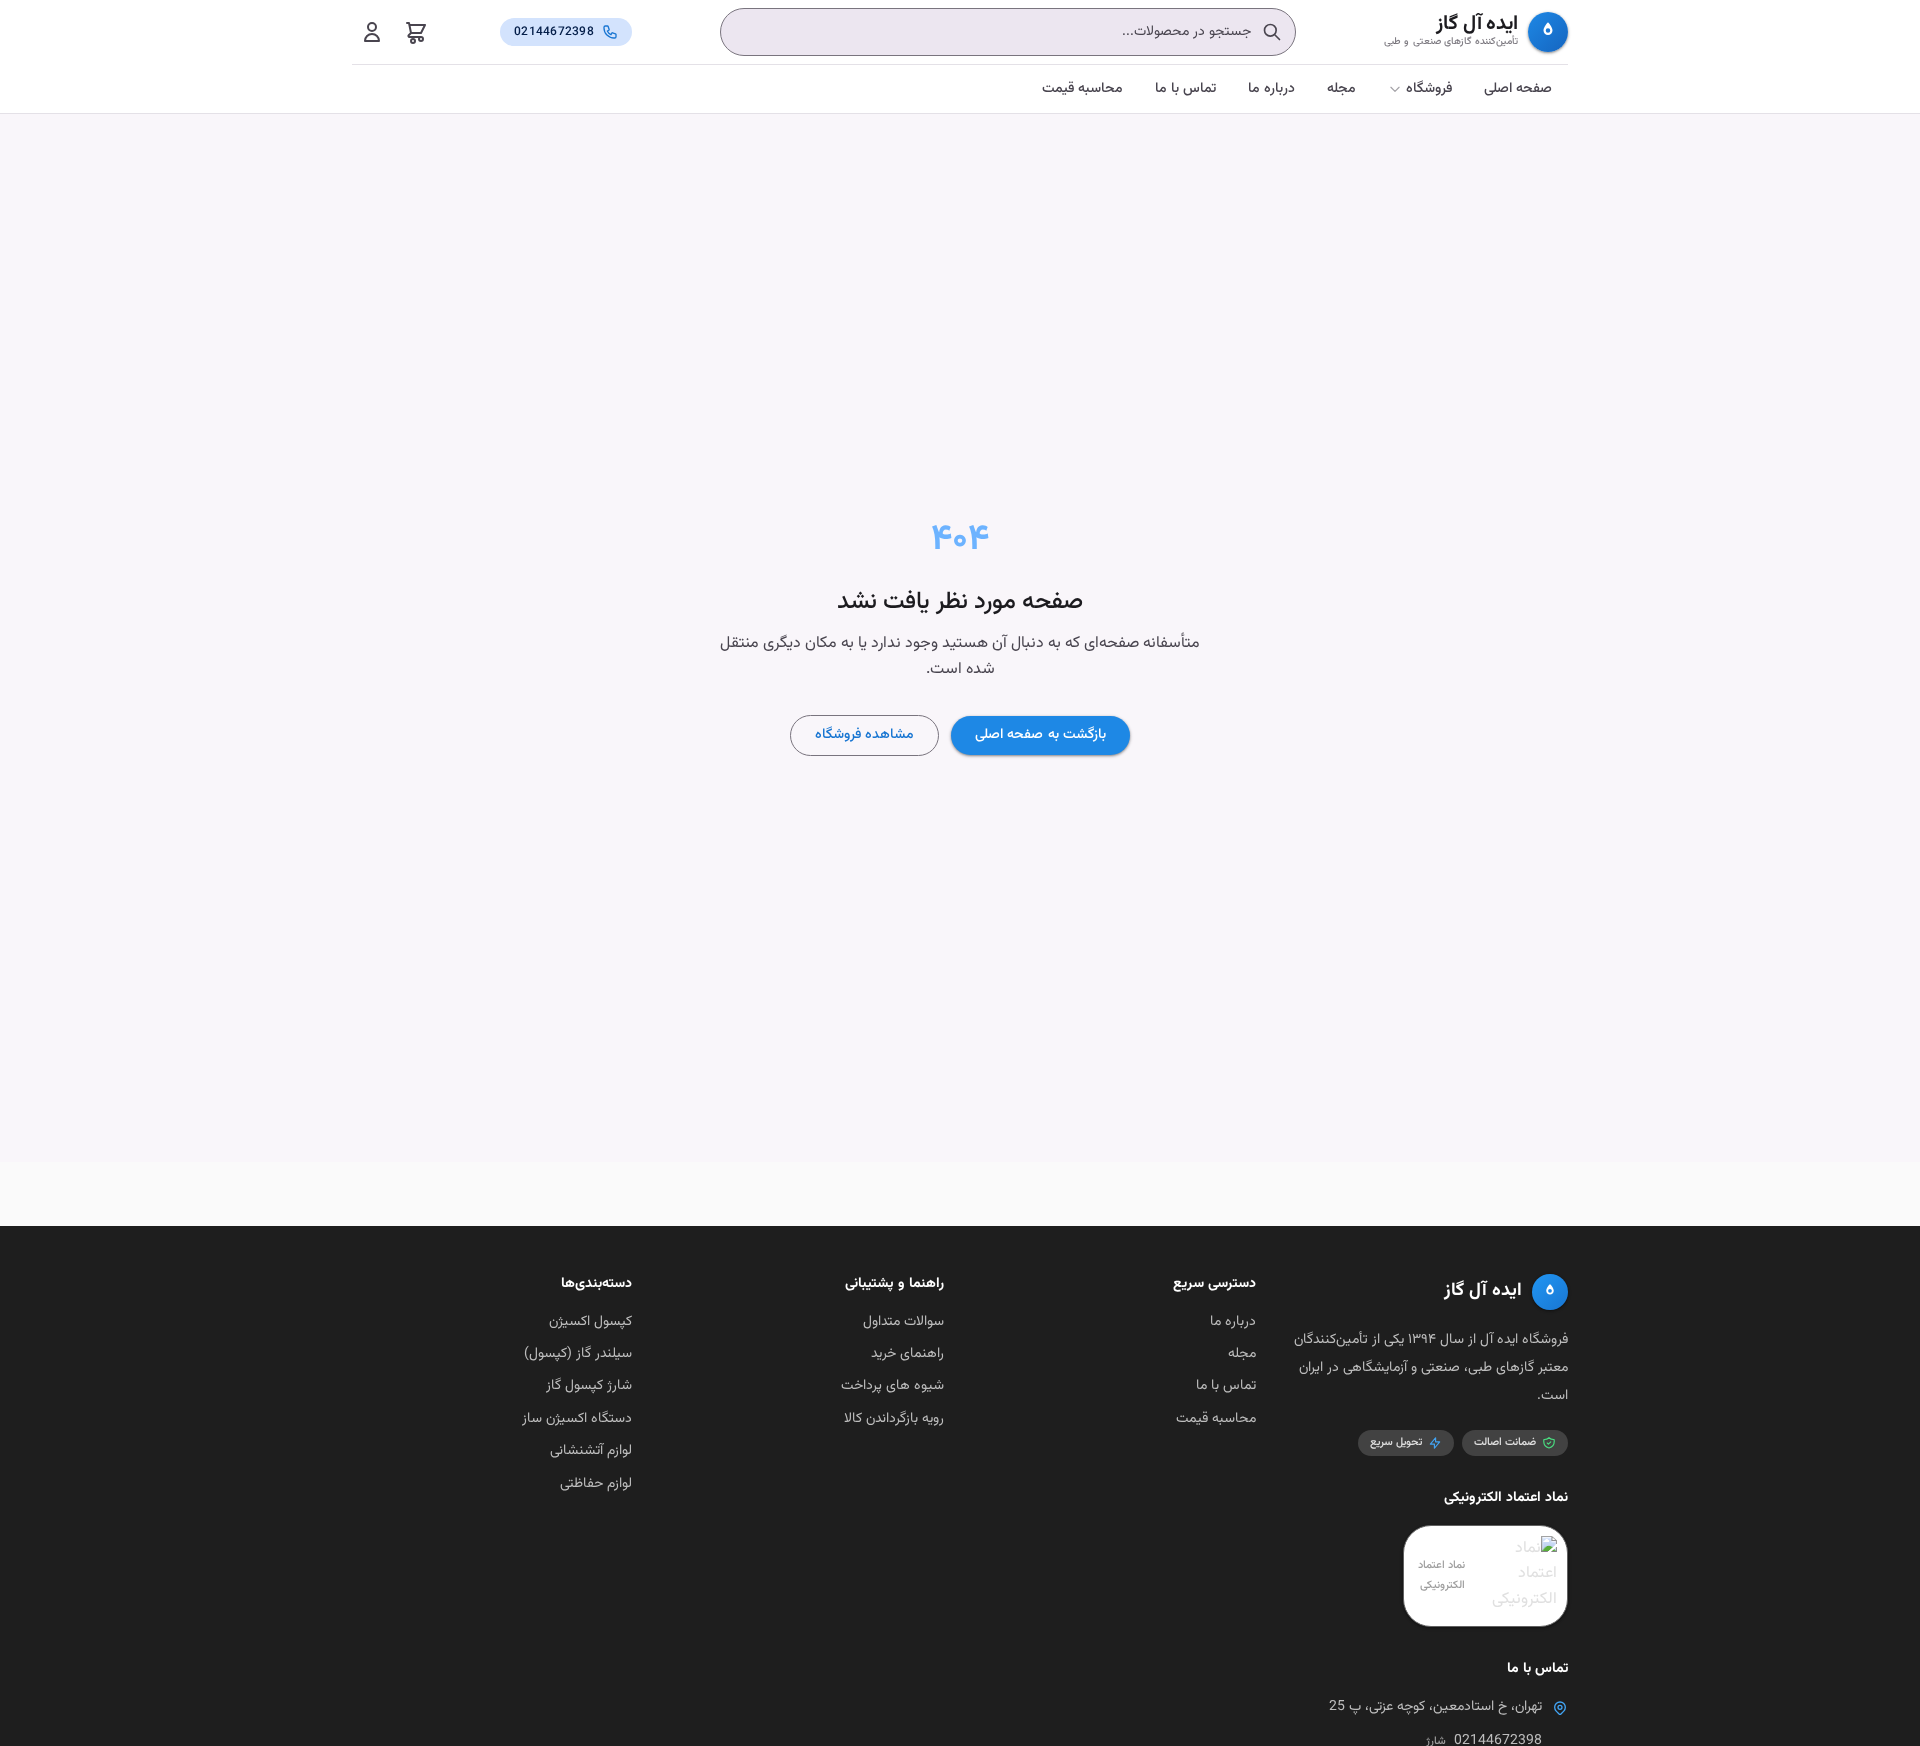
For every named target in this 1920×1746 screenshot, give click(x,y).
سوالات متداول (903, 1322)
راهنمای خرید (907, 1354)
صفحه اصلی (1518, 89)
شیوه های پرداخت (892, 1386)
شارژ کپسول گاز (589, 1386)
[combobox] (1008, 32)
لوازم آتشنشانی (591, 1451)
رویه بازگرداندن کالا (894, 1419)
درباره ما (1271, 89)
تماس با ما (1185, 89)
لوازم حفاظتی (596, 1484)
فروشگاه (1429, 89)
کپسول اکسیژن (590, 1322)
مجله (1341, 89)
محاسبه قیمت (1082, 89)
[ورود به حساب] (372, 32)
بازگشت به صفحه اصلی (1040, 735)
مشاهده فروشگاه (864, 735)
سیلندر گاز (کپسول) (578, 1354)
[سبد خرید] (416, 32)
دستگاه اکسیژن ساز (577, 1419)
